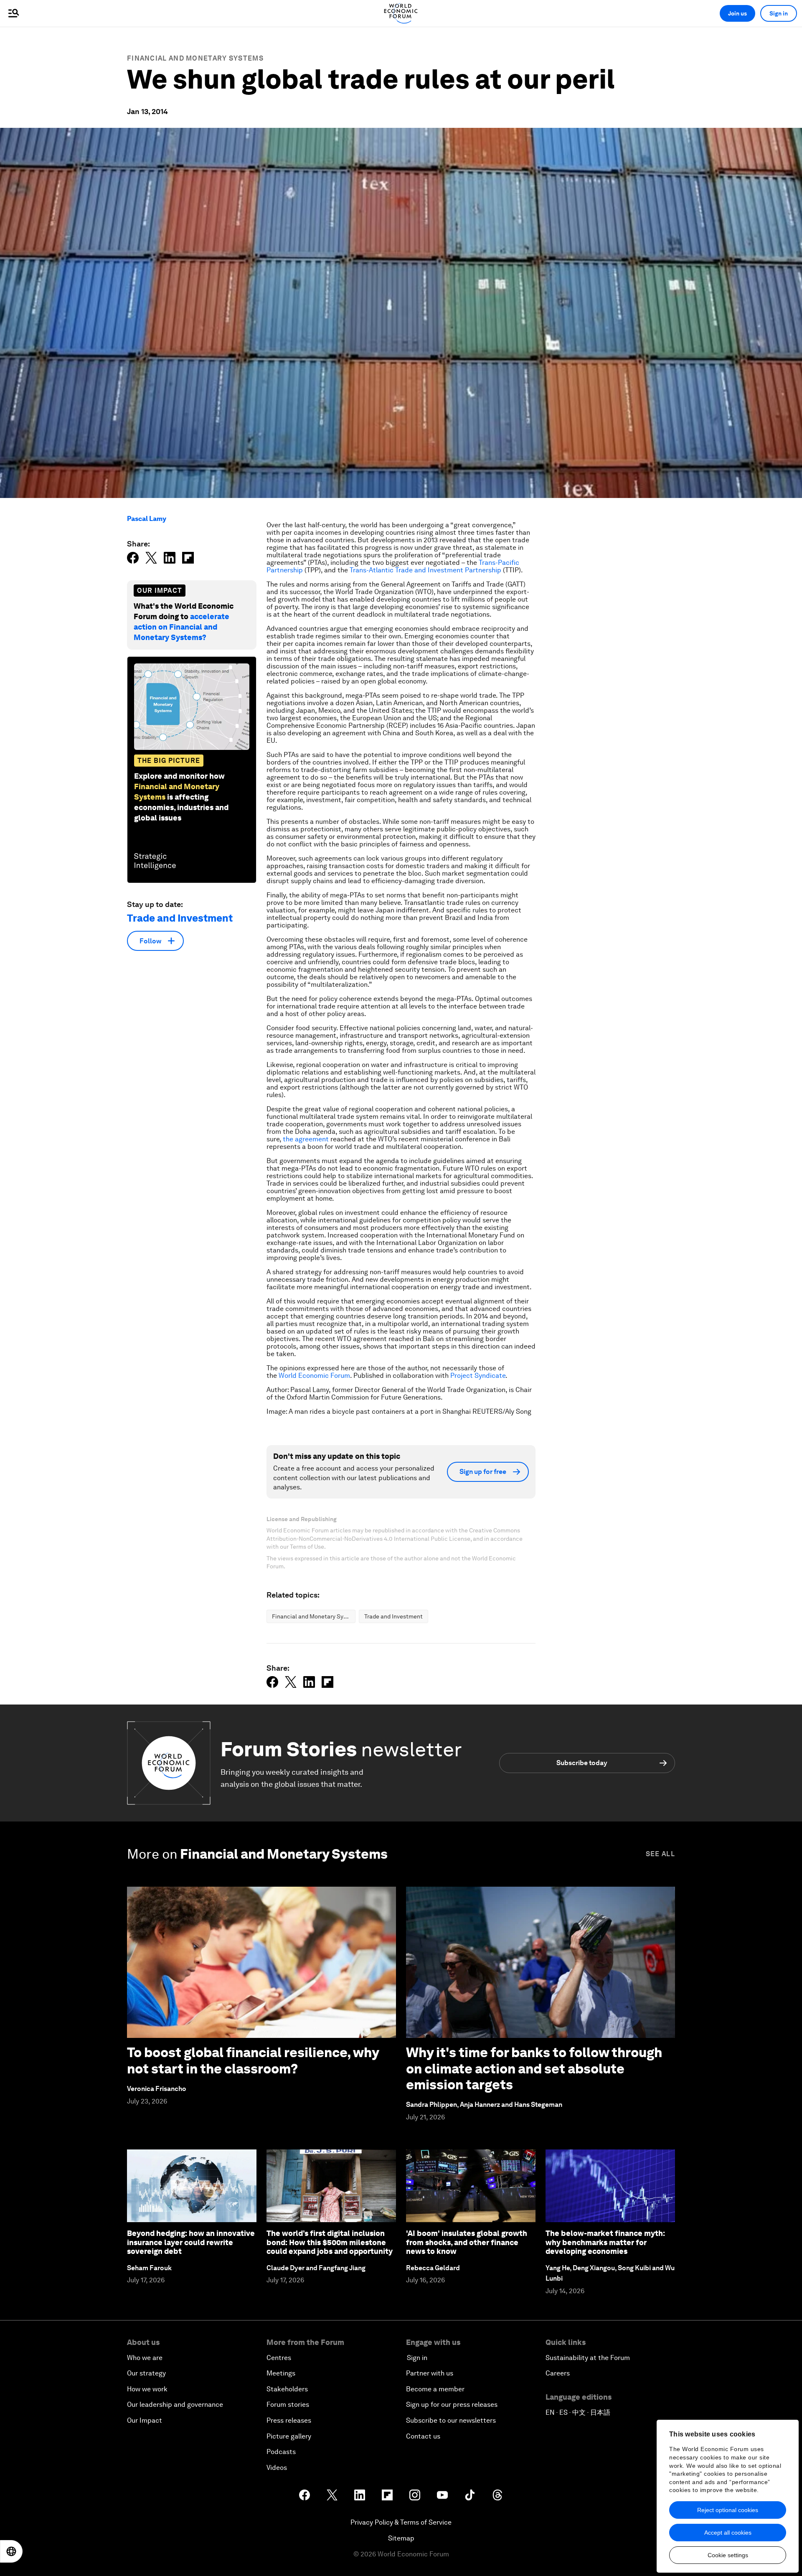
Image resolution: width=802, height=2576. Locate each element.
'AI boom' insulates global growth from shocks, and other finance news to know (467, 2242)
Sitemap (401, 2538)
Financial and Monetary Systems (195, 58)
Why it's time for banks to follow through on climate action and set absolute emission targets (534, 2068)
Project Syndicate (478, 1376)
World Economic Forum (314, 1376)
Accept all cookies (728, 2533)
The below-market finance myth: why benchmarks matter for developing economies (605, 2242)
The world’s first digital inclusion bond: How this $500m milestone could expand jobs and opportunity (330, 2242)
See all (660, 1854)
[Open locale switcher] (11, 2551)
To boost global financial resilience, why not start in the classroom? (253, 2060)
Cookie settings (728, 2555)
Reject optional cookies (728, 2510)
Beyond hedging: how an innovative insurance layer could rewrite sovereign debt (191, 2242)
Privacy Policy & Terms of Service (401, 2522)
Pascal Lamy (147, 519)
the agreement (306, 1139)
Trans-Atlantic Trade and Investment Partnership (425, 570)
